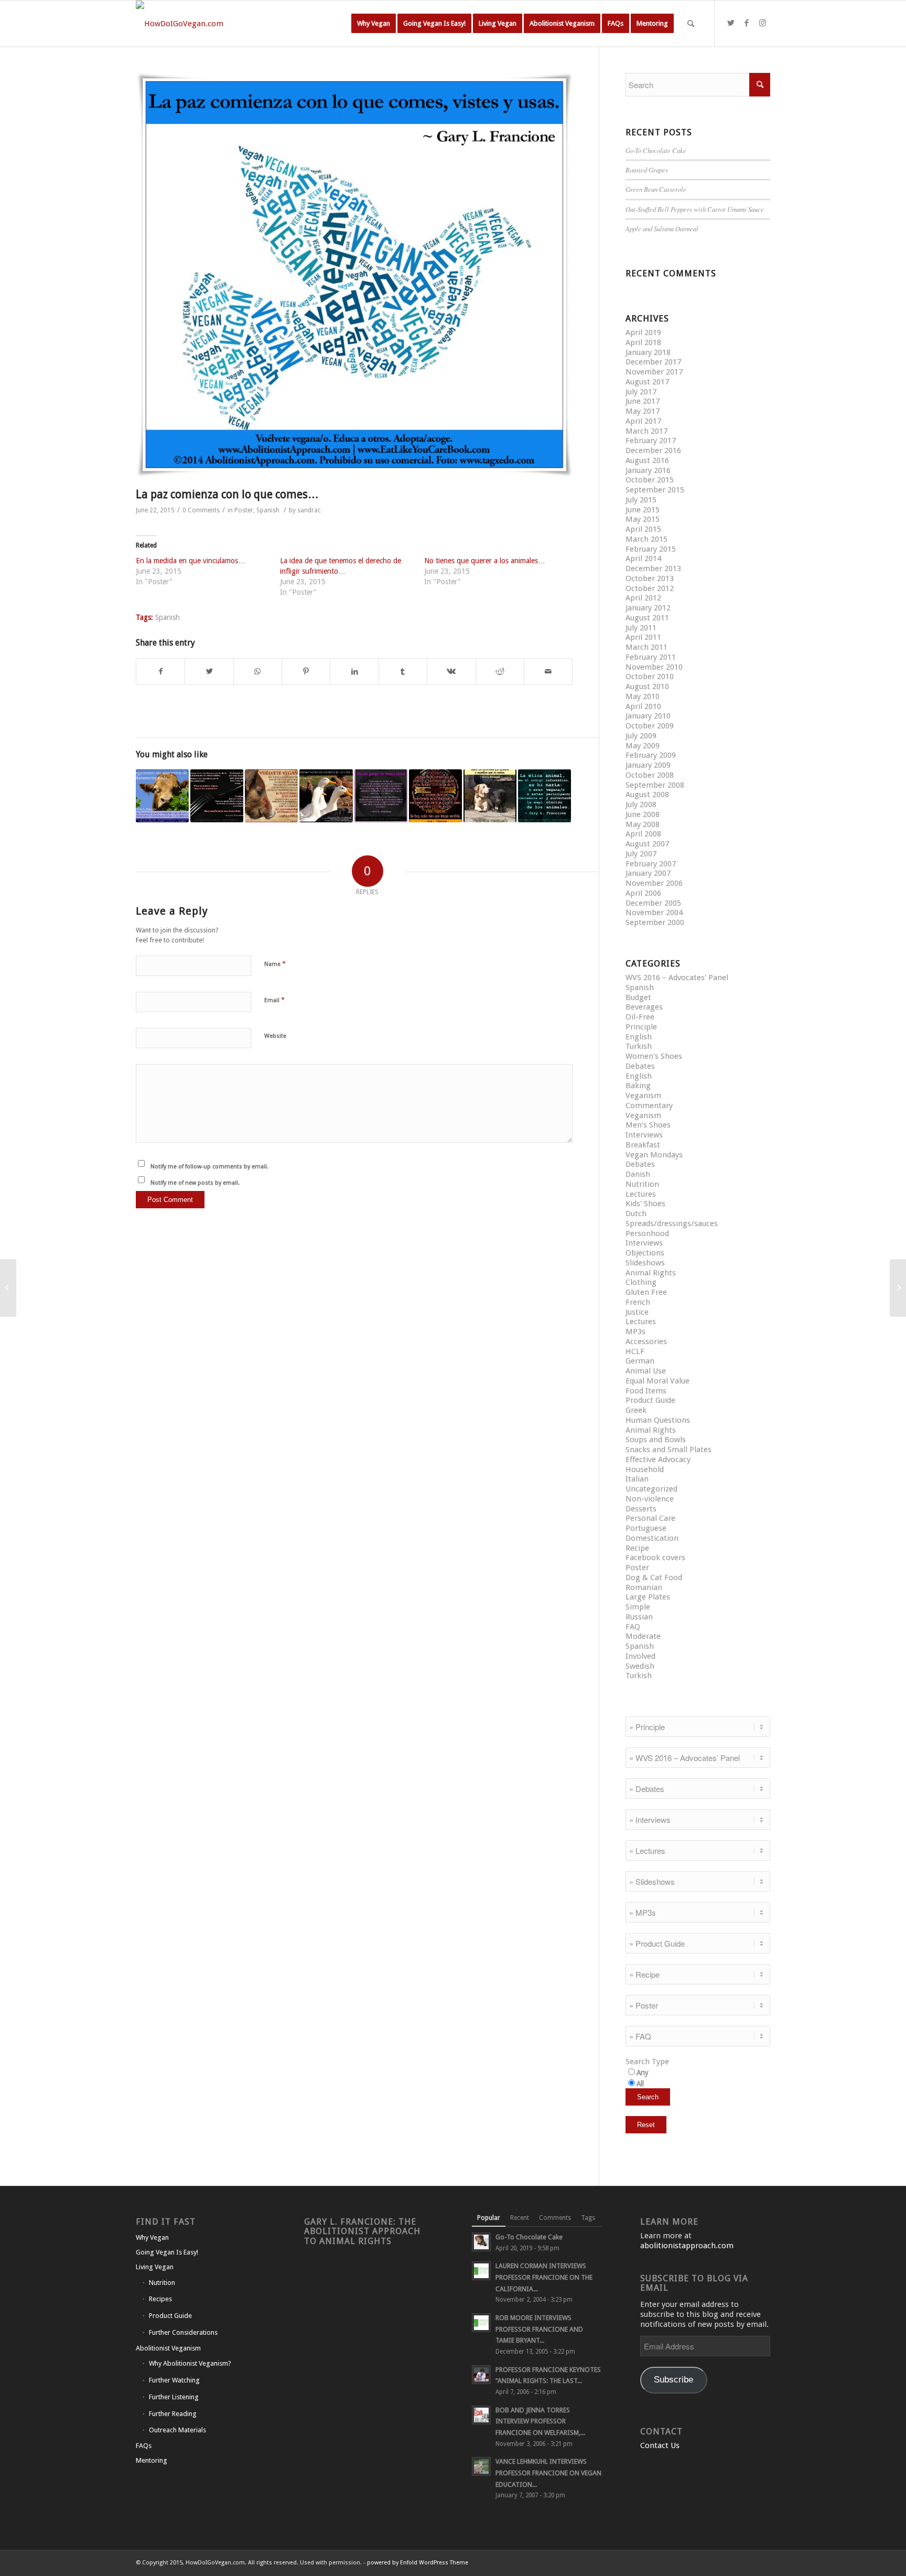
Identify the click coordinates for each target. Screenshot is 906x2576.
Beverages (644, 1007)
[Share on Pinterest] (306, 672)
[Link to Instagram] (762, 23)
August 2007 (647, 844)
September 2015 (655, 490)
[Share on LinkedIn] (354, 672)
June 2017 (643, 401)
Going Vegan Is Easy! (167, 2252)
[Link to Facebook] (747, 23)
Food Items (646, 1391)
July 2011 (641, 628)
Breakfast (643, 1145)
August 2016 (647, 460)
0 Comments (201, 510)
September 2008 (655, 785)
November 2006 (654, 883)
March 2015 (646, 539)
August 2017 (647, 382)
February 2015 (651, 549)
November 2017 (654, 372)
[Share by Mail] (548, 672)
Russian (639, 1617)
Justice (637, 1312)
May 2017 (643, 411)
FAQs (144, 2446)
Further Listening (174, 2397)
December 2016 (653, 450)
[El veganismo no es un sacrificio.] (326, 796)
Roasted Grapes (647, 170)
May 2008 (643, 824)
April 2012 (643, 598)
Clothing (641, 1282)
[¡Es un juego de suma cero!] (381, 796)
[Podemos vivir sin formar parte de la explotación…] (217, 796)
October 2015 (650, 480)
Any (643, 2073)
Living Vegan (155, 2267)
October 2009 (650, 726)
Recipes (160, 2299)
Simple (638, 1607)
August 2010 (647, 686)
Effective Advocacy (658, 1459)
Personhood (647, 1233)
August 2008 (647, 795)
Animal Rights (651, 1273)
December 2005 (653, 903)
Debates (640, 1066)
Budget (638, 997)
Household (645, 1469)
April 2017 (643, 421)
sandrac (309, 510)
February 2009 (651, 755)
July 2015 (641, 500)
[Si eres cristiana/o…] (435, 796)
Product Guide (650, 1400)
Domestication (652, 1538)
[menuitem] (374, 24)
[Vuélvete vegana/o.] (271, 796)
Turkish (639, 1046)
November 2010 (654, 667)
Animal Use (646, 1371)
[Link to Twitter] (731, 23)
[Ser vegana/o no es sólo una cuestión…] (898, 1288)
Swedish (640, 1666)
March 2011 (646, 647)
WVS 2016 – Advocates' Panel (677, 978)
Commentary (649, 1105)
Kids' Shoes (645, 1204)
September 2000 (655, 922)
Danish (638, 1174)
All (640, 2084)
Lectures (641, 1194)
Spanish (268, 510)
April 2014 (643, 559)
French (638, 1302)
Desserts (641, 1509)
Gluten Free (646, 1292)
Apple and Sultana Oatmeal (662, 228)
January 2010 (648, 716)
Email (274, 1000)
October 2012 (650, 588)
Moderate (643, 1636)
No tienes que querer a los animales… (485, 561)
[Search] (691, 24)
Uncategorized (651, 1489)
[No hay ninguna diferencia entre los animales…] (490, 796)
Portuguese (646, 1528)
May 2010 (643, 696)
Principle (641, 1027)
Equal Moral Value (657, 1381)
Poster (244, 510)
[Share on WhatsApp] (258, 672)
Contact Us (660, 2445)
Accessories (646, 1341)
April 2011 (643, 637)
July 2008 (641, 804)
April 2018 (643, 342)
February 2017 (651, 441)
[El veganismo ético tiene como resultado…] (8, 1288)
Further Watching (174, 2380)
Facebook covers (655, 1558)
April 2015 (643, 529)
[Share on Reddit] (500, 672)
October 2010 (650, 677)
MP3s (635, 1332)
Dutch (636, 1214)
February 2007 (651, 864)
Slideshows (645, 1263)
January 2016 (648, 470)
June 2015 (643, 510)
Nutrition (642, 1184)
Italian (637, 1479)
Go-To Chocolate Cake (656, 150)
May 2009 (643, 746)
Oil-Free (640, 1017)
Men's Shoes (648, 1125)
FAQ (633, 1627)
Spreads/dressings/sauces (672, 1223)
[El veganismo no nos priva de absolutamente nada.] (162, 796)
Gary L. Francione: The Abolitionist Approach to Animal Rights (362, 2231)
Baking (638, 1086)
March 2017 (646, 431)
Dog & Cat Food (654, 1577)
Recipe (637, 1548)
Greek (636, 1410)
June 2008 (643, 814)
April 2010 (643, 706)
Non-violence (650, 1499)
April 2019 (643, 332)
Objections (645, 1253)
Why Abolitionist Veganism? (190, 2363)
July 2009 (641, 736)
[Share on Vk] (451, 672)
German (640, 1361)
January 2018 (648, 352)
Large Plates (648, 1597)
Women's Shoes (654, 1056)
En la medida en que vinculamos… (191, 561)
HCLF (635, 1351)
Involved (640, 1656)
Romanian (644, 1587)
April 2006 (643, 893)
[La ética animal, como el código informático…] (544, 796)
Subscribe (673, 2380)
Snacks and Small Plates (668, 1450)
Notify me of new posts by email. (195, 1183)
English (639, 1037)
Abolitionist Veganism (168, 2348)
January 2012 (648, 608)
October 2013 (650, 578)
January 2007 (648, 873)
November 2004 (654, 913)
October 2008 (650, 775)
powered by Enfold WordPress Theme (418, 2563)
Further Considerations (183, 2332)
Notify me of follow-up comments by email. (209, 1167)
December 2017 (653, 362)
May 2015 (643, 519)
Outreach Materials (177, 2430)
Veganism (643, 1096)
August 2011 (647, 618)
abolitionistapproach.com (687, 2246)
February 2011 (651, 657)
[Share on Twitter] (209, 672)
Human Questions (658, 1420)
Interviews (644, 1135)
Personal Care (650, 1518)
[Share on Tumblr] (403, 672)
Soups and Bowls (656, 1440)
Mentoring (152, 2460)
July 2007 (641, 854)
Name (275, 964)
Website (275, 1036)
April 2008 (643, 834)
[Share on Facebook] (160, 672)
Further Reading (173, 2414)
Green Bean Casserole (656, 189)
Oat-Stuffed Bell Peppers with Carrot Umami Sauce (695, 209)
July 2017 (641, 392)
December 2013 (653, 568)
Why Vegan (152, 2237)
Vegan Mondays (654, 1155)
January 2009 (648, 765)
